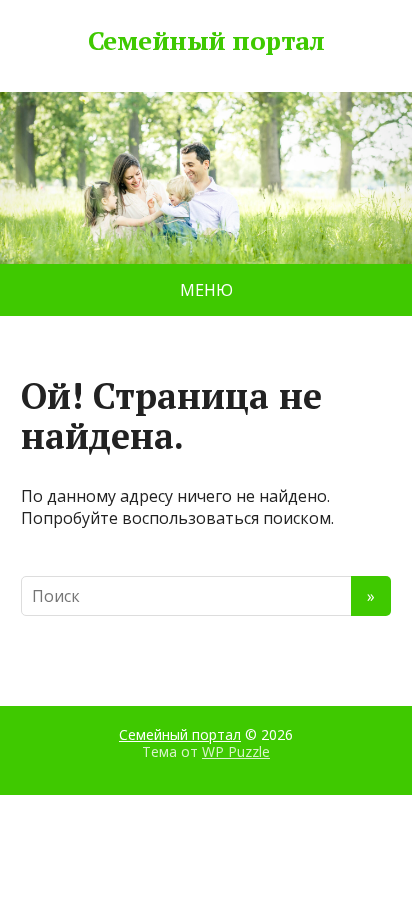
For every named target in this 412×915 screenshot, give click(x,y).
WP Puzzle (236, 751)
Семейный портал (206, 41)
